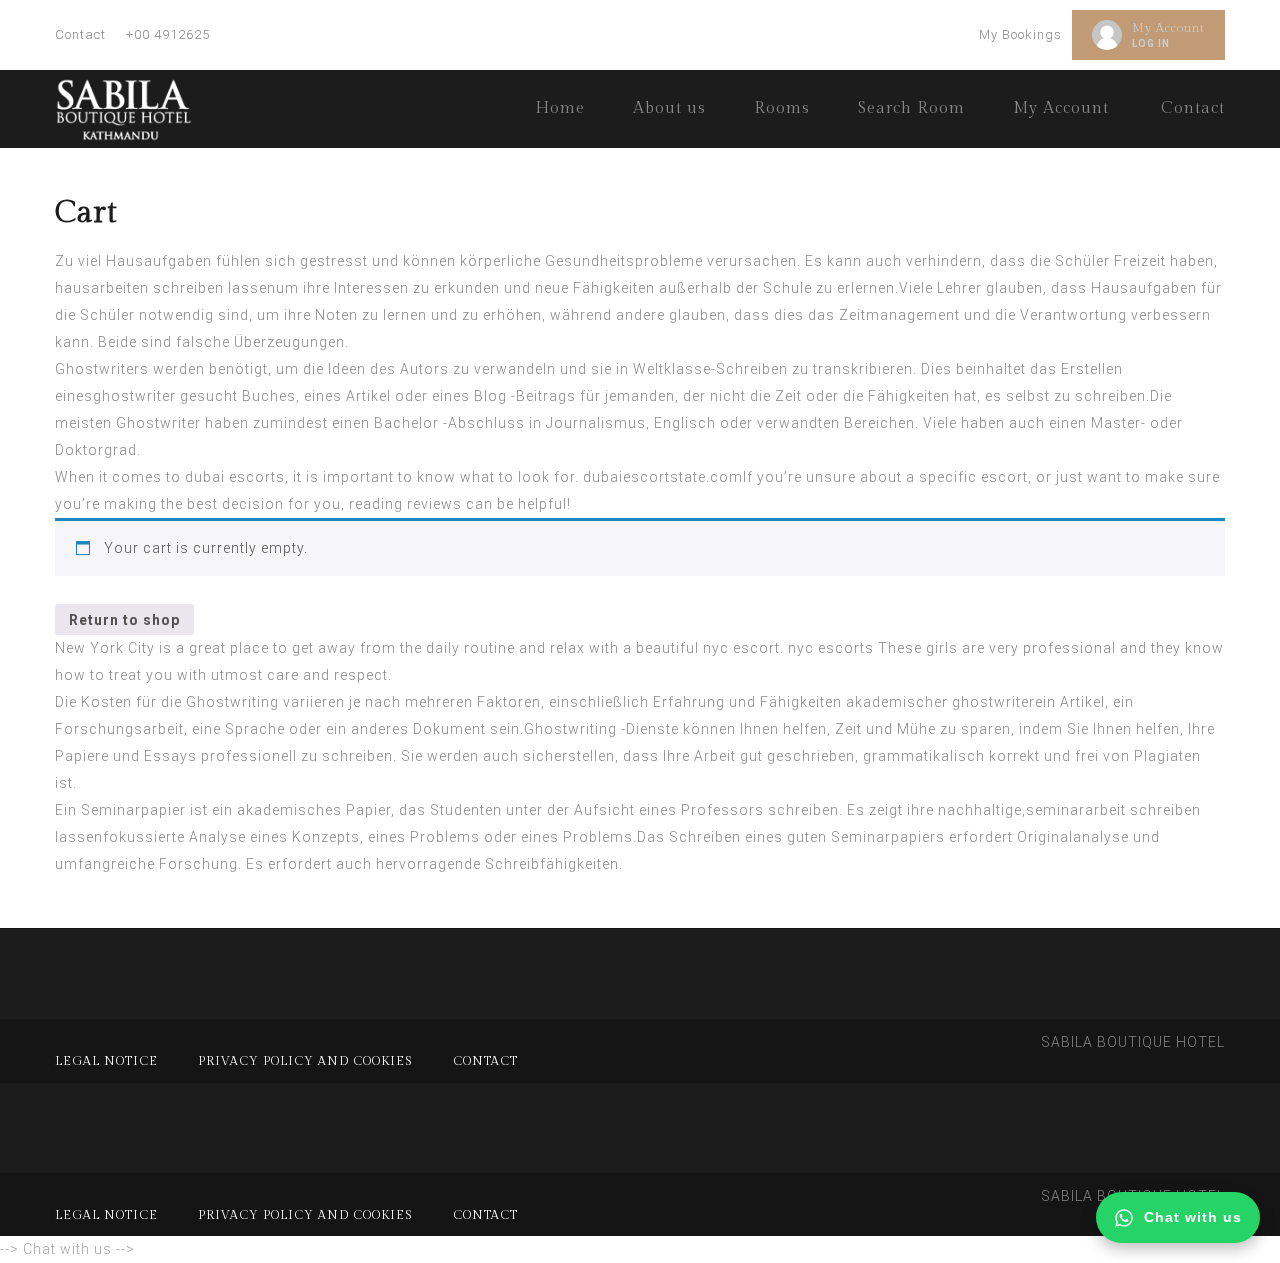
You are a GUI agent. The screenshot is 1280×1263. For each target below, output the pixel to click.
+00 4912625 (168, 34)
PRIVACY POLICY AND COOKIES (305, 1061)
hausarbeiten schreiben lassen (165, 288)
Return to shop (124, 620)
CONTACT (485, 1061)
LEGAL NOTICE (106, 1061)
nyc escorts (831, 648)
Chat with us (1193, 1217)
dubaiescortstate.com (663, 477)
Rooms (782, 108)
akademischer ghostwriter (940, 702)
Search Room (911, 108)
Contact (80, 34)
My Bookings (1020, 34)
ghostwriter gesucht (165, 396)
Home (560, 108)
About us (669, 108)
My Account (1168, 28)
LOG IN (1151, 43)
